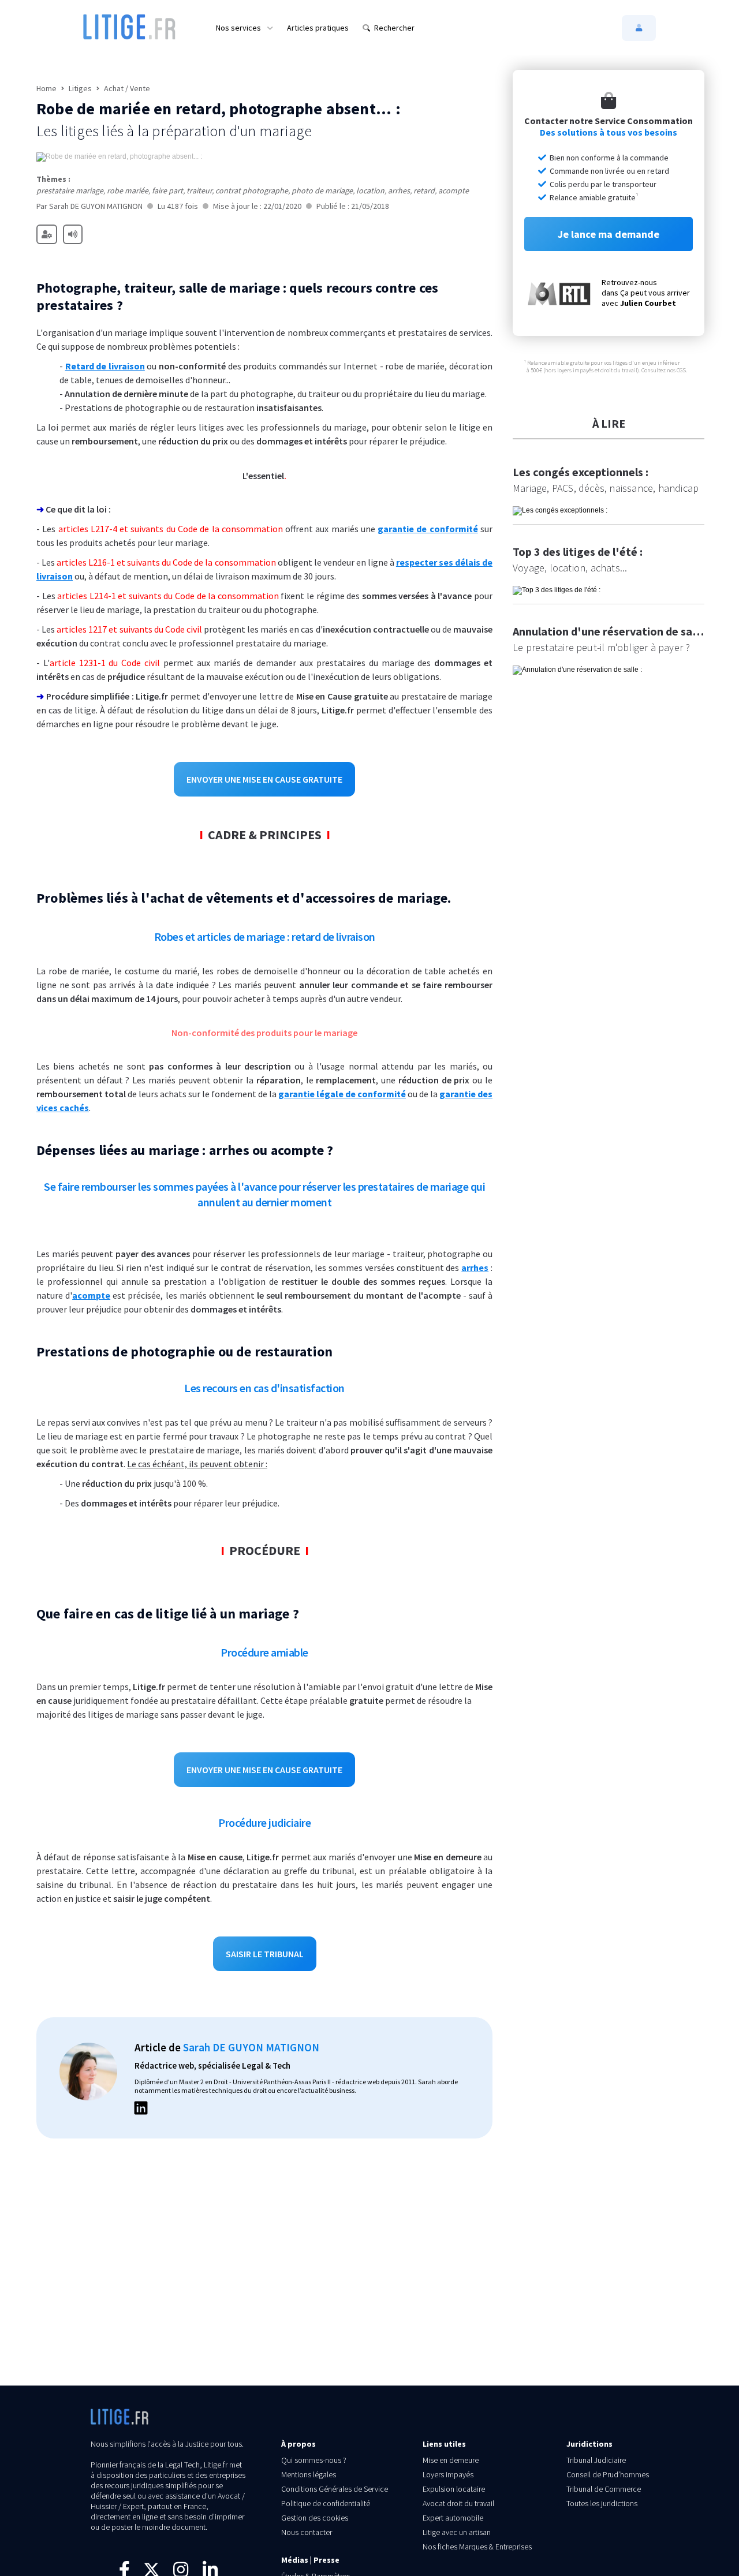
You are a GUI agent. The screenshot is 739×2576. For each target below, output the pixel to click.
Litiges (80, 88)
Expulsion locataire (454, 2489)
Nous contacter (307, 2532)
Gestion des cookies (315, 2518)
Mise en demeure (451, 2460)
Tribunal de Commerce (604, 2489)
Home (46, 88)
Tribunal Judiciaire (596, 2460)
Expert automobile (453, 2518)
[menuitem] (245, 28)
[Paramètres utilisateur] (47, 234)
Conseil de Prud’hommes (608, 2474)
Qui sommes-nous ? (314, 2460)
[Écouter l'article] (73, 234)
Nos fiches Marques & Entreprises (477, 2547)
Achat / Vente (127, 88)
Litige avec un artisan (457, 2532)
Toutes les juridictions (602, 2503)
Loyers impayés (448, 2474)
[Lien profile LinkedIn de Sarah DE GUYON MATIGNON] (141, 2110)
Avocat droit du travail (458, 2503)
